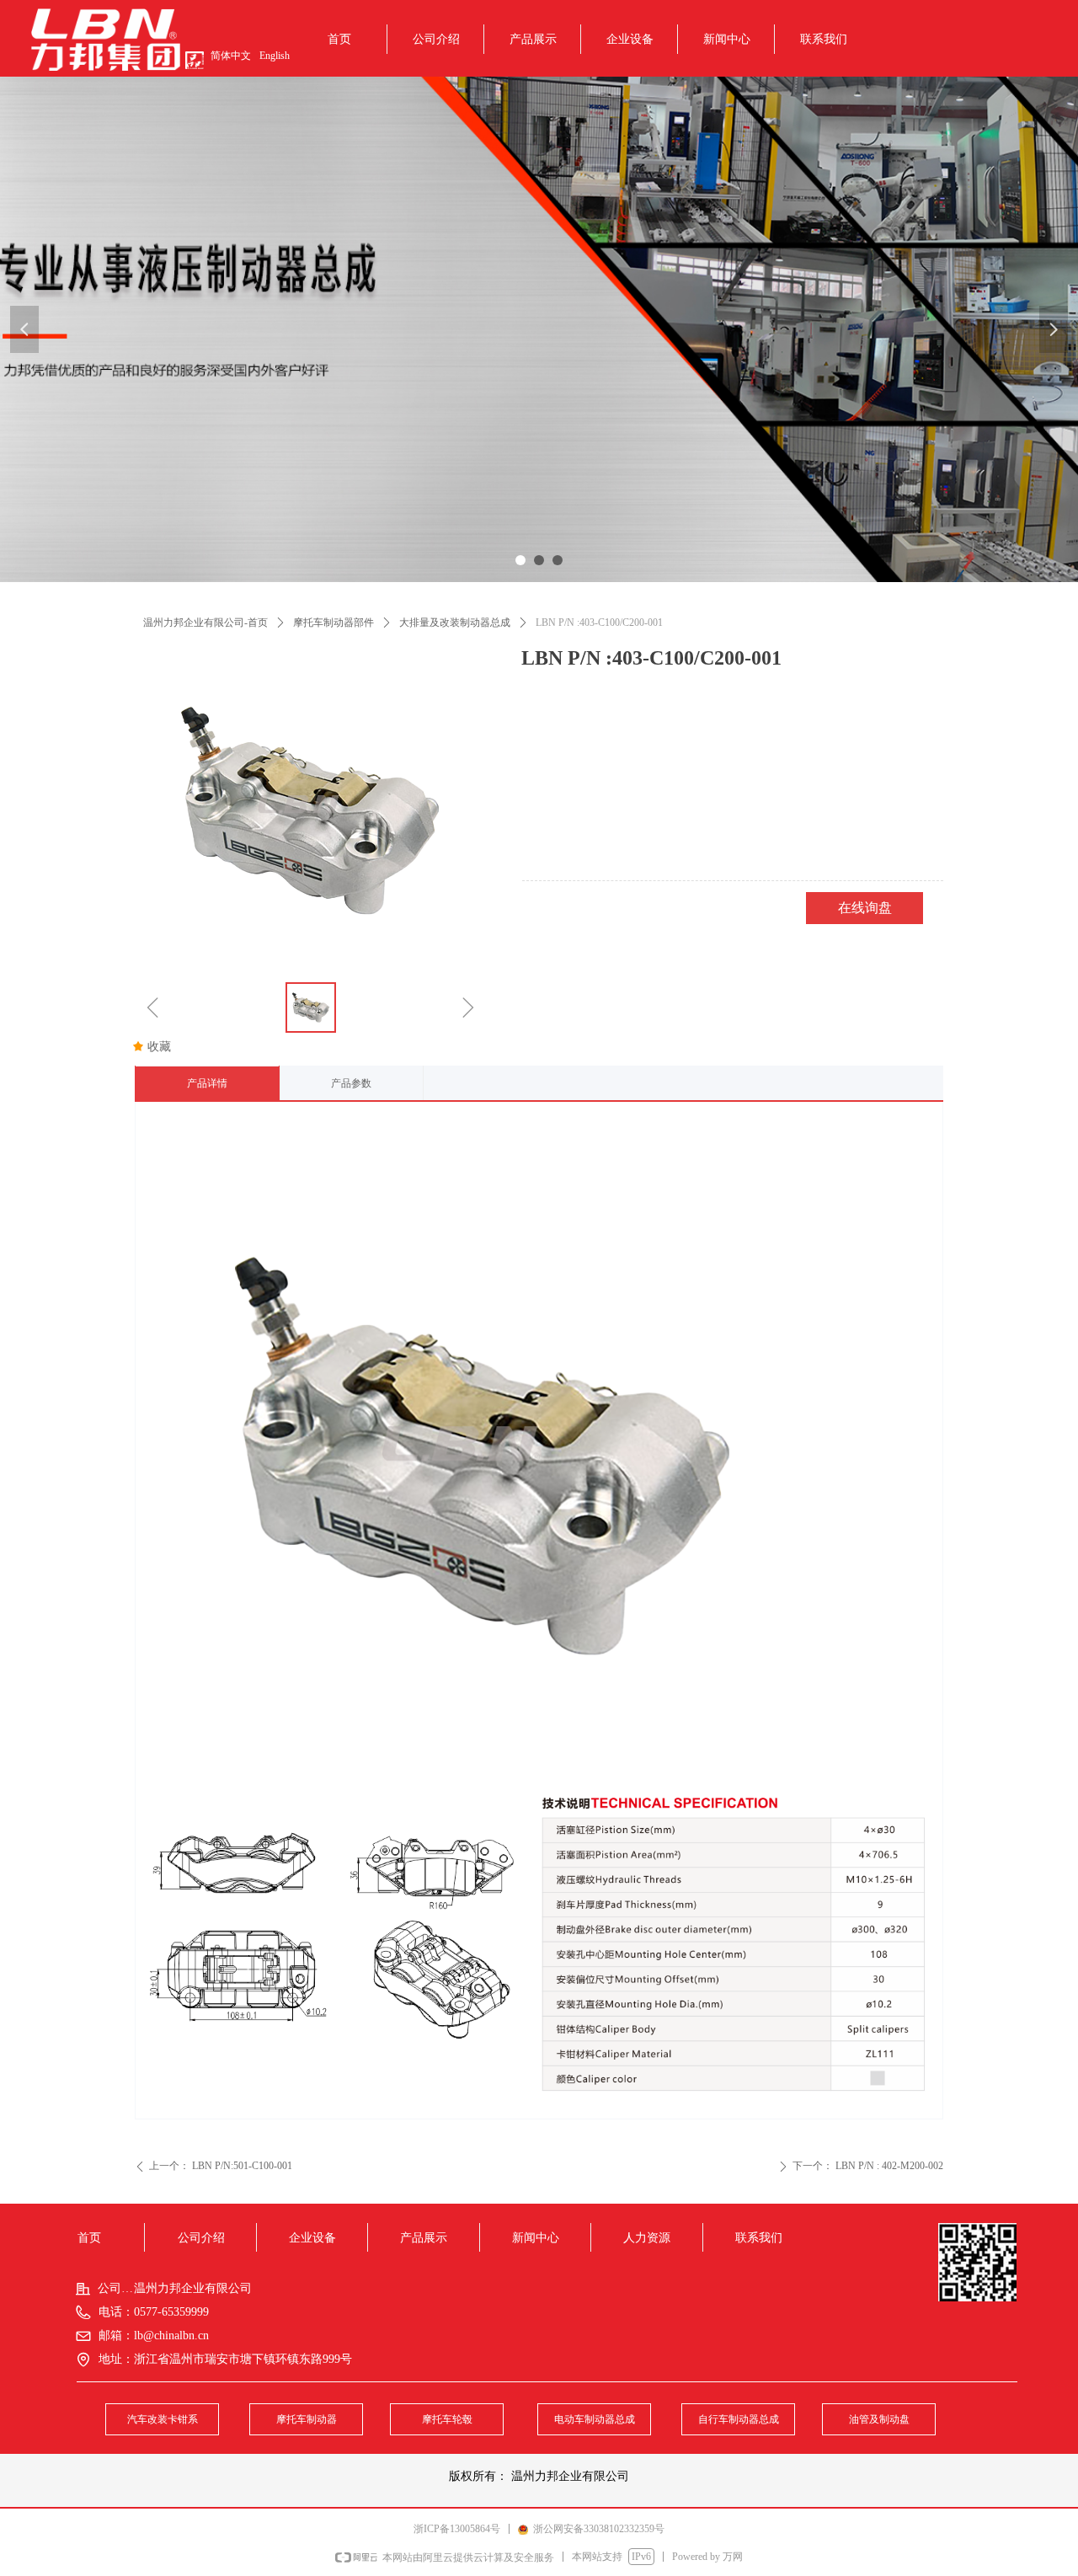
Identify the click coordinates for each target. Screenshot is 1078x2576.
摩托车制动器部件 (334, 623)
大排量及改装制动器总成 (455, 623)
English (275, 56)
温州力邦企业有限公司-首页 (205, 623)
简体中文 (231, 56)
